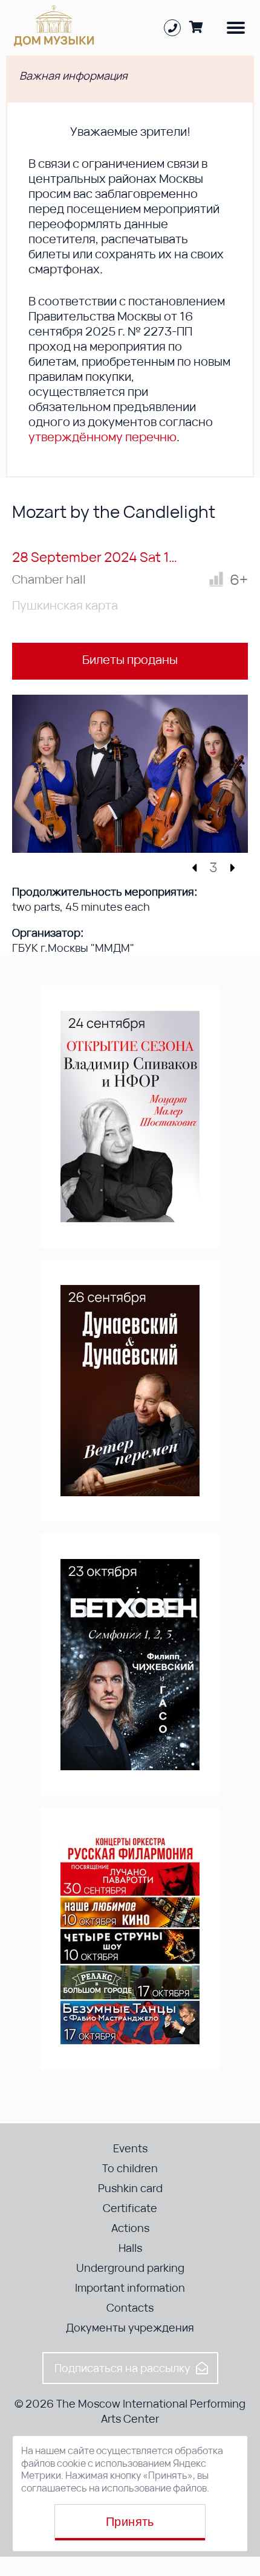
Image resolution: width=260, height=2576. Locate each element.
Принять (130, 2522)
